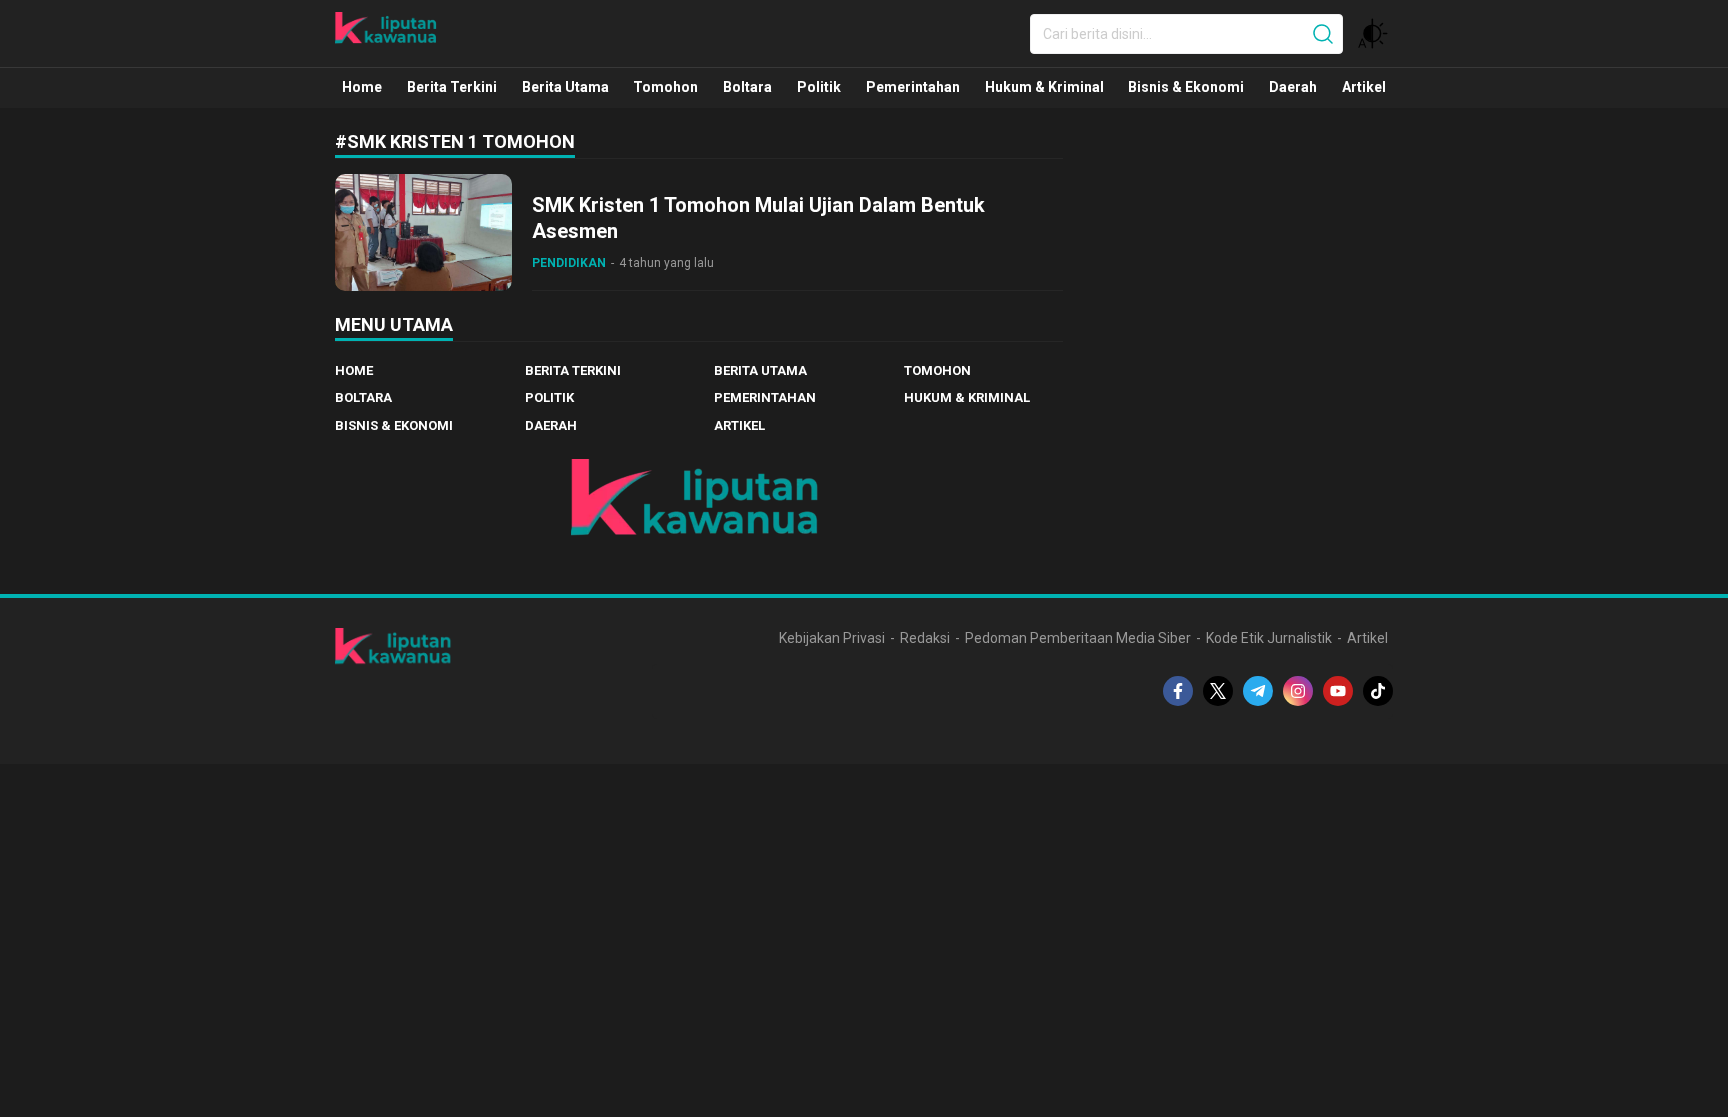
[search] (1323, 34)
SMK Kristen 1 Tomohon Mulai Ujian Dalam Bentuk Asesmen (758, 218)
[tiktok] (1378, 691)
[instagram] (1298, 691)
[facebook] (1178, 691)
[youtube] (1338, 691)
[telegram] (1258, 691)
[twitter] (1218, 691)
